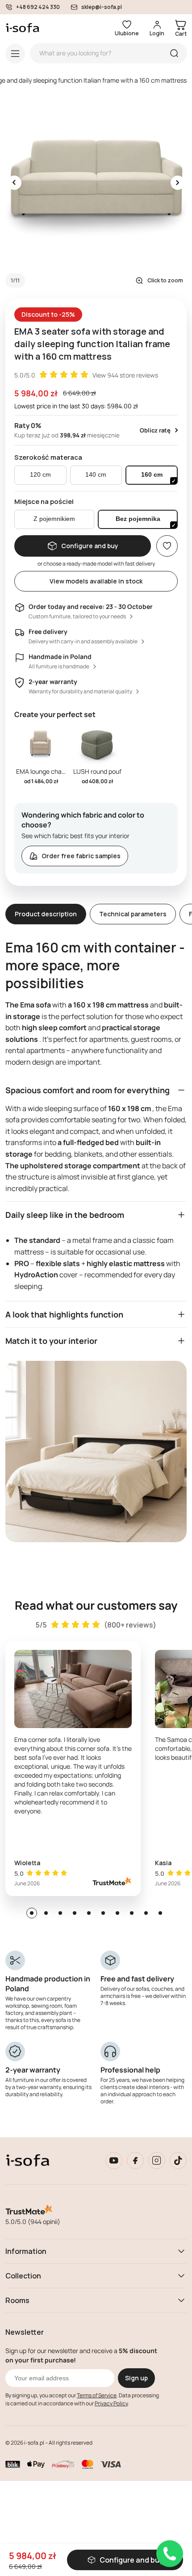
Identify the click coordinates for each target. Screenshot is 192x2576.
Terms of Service (97, 2395)
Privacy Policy (111, 2403)
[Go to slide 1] (32, 1913)
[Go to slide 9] (146, 1913)
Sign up (136, 2378)
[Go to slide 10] (160, 1913)
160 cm (152, 475)
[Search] (174, 53)
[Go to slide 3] (60, 1913)
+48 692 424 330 (38, 7)
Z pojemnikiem (54, 519)
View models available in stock (96, 581)
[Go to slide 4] (75, 1913)
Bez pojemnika (138, 519)
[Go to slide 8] (132, 1913)
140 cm (96, 475)
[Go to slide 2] (46, 1913)
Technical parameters (133, 914)
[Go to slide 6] (103, 1913)
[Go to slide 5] (89, 1913)
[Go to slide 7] (117, 1913)
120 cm (40, 475)
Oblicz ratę (155, 430)
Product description (46, 914)
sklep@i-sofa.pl (102, 7)
